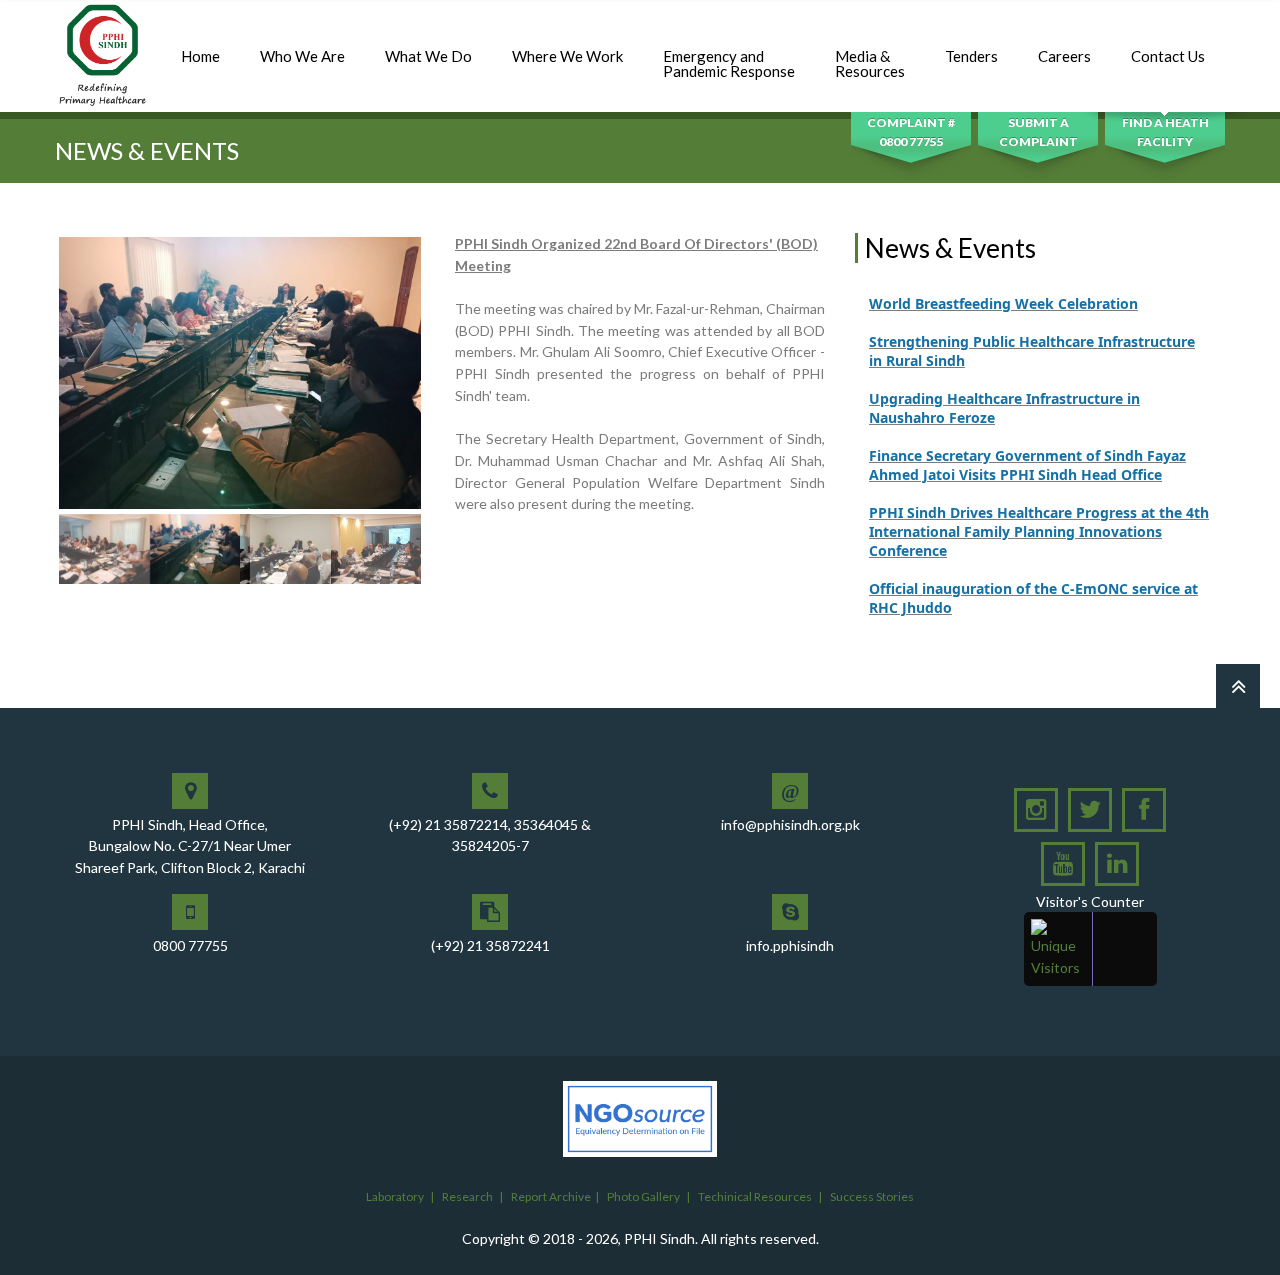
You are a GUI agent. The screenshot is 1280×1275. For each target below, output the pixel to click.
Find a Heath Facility (1165, 132)
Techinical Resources (755, 1196)
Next (451, 410)
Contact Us (1168, 56)
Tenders (971, 56)
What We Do (428, 56)
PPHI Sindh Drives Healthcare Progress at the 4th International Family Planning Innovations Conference (1039, 511)
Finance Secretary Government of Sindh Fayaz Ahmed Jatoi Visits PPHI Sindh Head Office (1027, 445)
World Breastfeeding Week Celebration (1003, 283)
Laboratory (395, 1196)
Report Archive (551, 1196)
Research (467, 1196)
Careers (1064, 56)
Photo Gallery (643, 1196)
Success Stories (872, 1196)
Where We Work (567, 56)
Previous (29, 410)
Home (200, 56)
